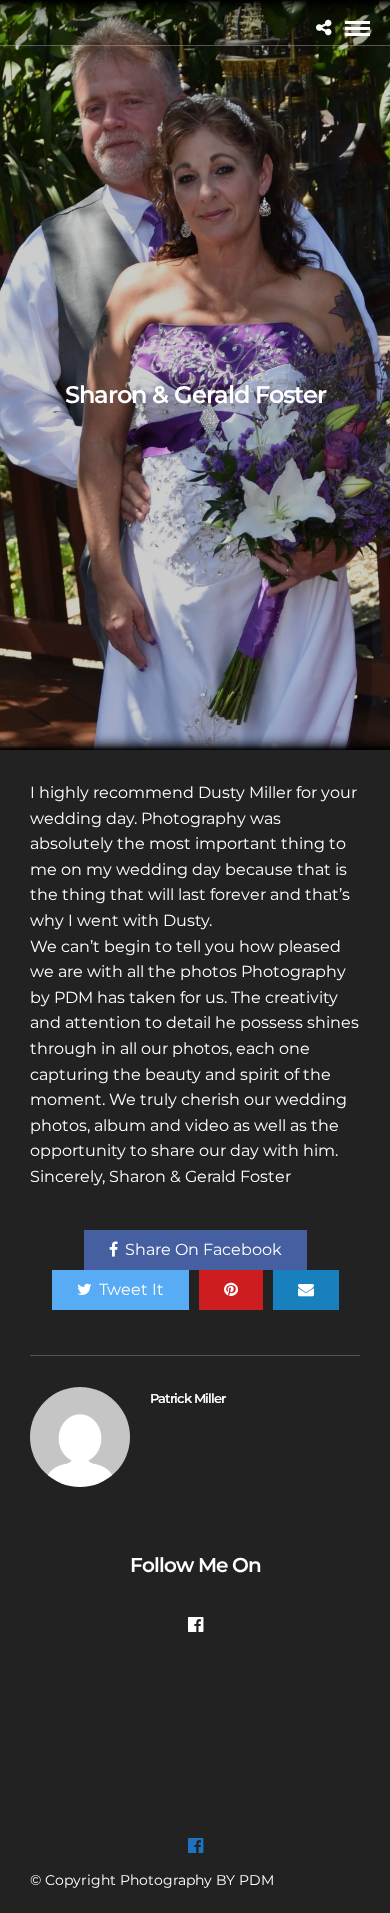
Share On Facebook (203, 1249)
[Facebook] (195, 1625)
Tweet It (131, 1289)
